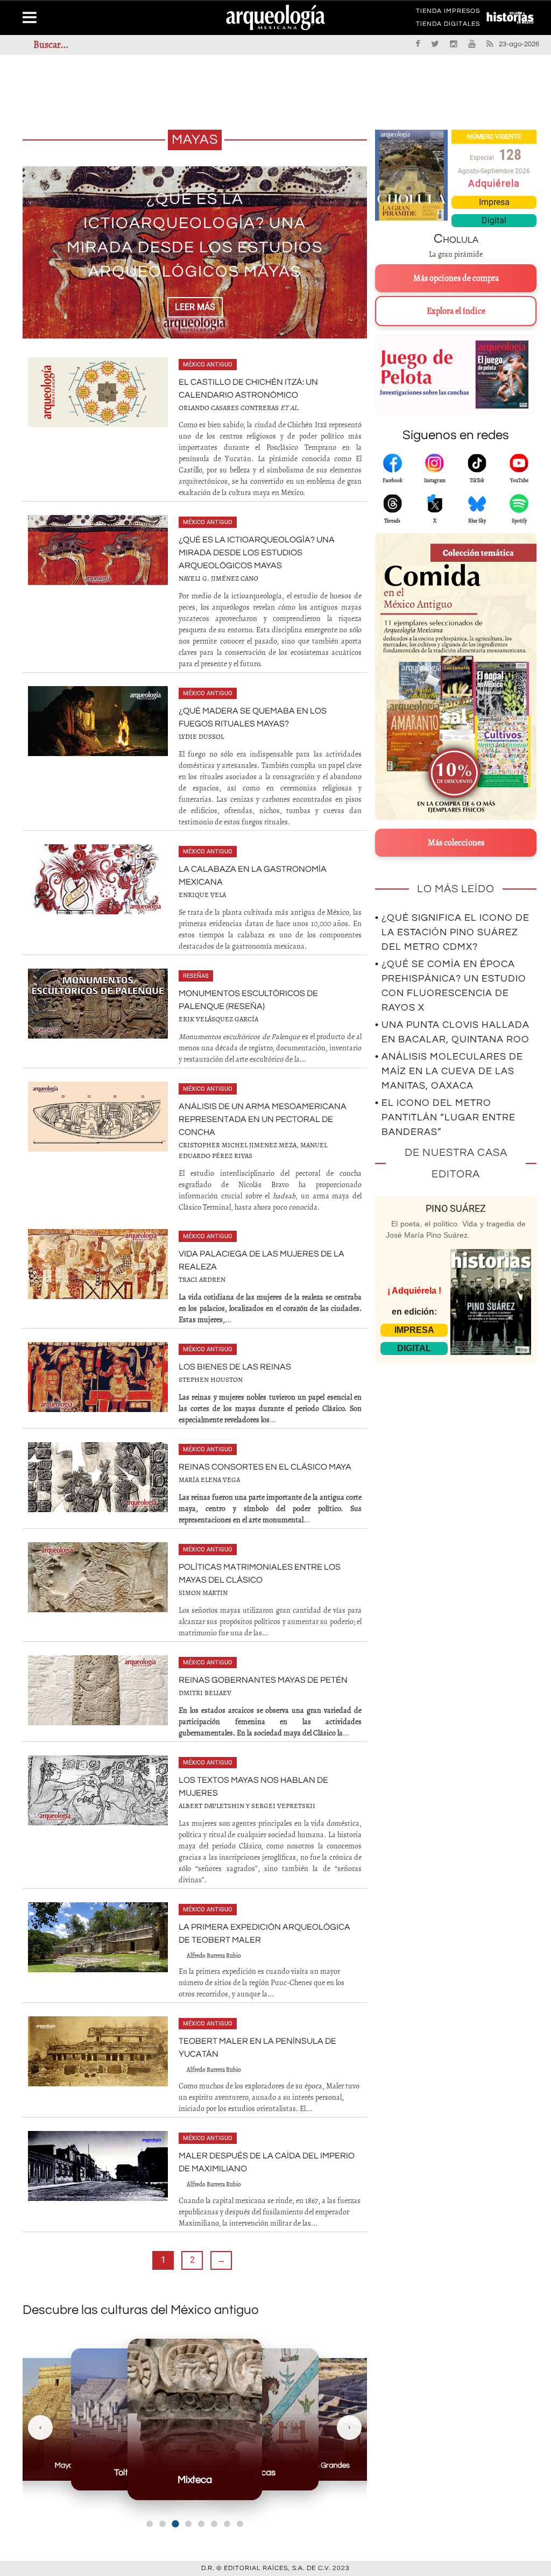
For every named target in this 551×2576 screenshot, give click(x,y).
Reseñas (196, 976)
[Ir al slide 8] (240, 2524)
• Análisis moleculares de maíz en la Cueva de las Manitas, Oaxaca (449, 1071)
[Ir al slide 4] (188, 2524)
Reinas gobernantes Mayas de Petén (263, 1680)
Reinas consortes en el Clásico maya (265, 1467)
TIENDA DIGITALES (448, 26)
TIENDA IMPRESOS (448, 13)
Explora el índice (456, 311)
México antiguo (208, 365)
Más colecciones (456, 843)
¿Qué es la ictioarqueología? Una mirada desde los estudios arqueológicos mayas (257, 553)
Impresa (494, 202)
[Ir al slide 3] (175, 2524)
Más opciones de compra (456, 278)
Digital (494, 220)
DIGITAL (414, 1348)
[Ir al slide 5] (201, 2524)
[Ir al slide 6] (214, 2524)
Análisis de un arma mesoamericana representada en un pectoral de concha (263, 1119)
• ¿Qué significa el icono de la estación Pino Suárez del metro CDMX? (452, 932)
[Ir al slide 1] (150, 2524)
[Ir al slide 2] (163, 2524)
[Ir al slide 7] (227, 2524)
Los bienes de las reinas (235, 1367)
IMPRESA (414, 1330)
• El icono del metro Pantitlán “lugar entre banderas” (445, 1117)
